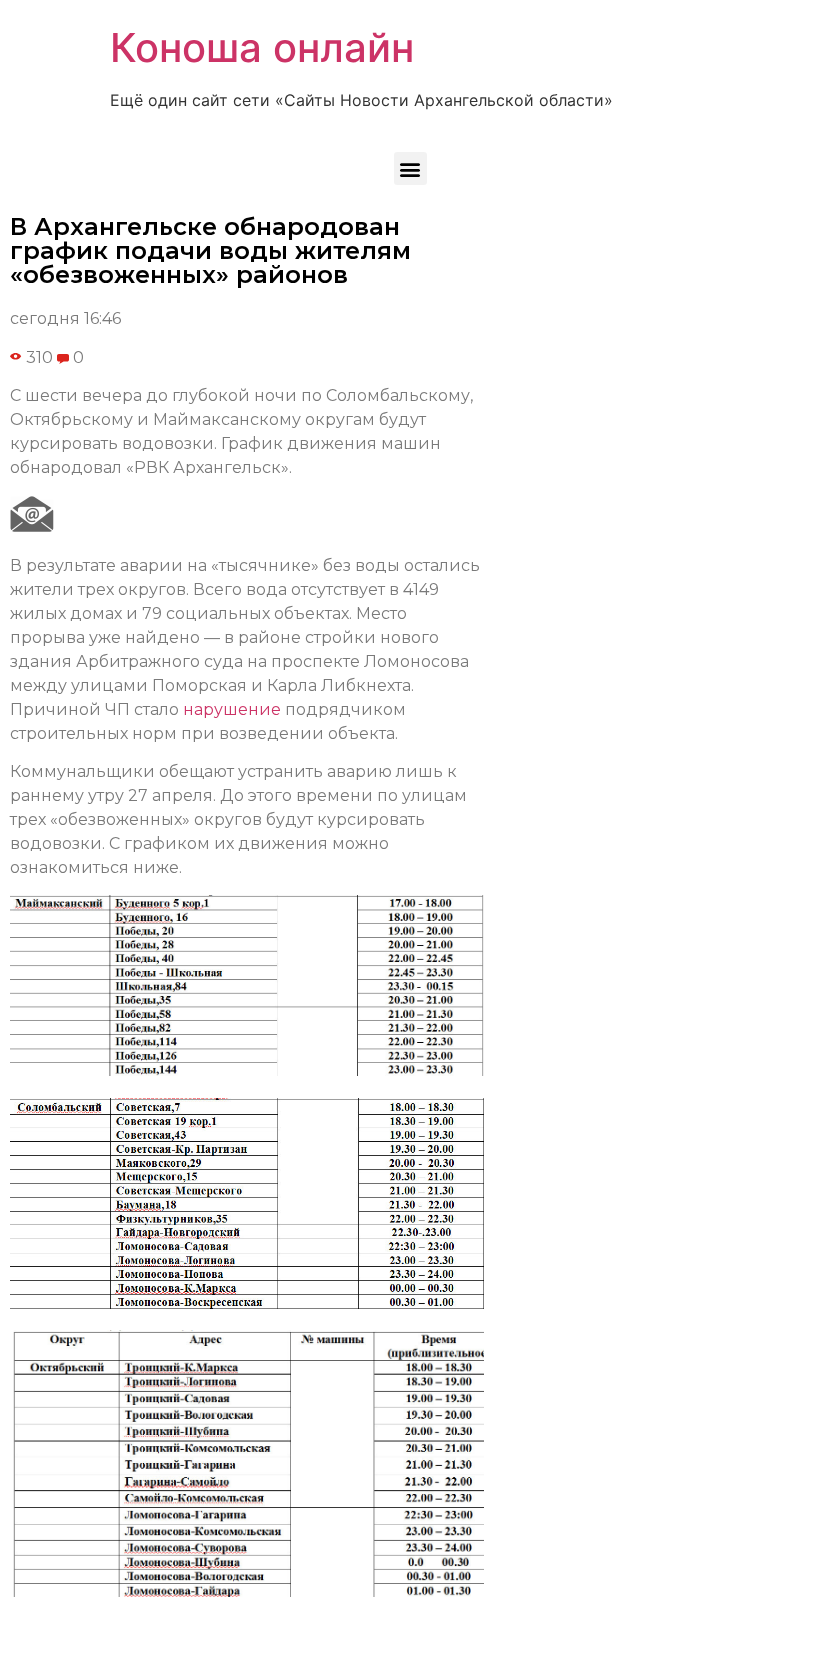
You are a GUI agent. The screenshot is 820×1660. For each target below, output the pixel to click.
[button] (410, 168)
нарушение (232, 709)
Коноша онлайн (262, 47)
